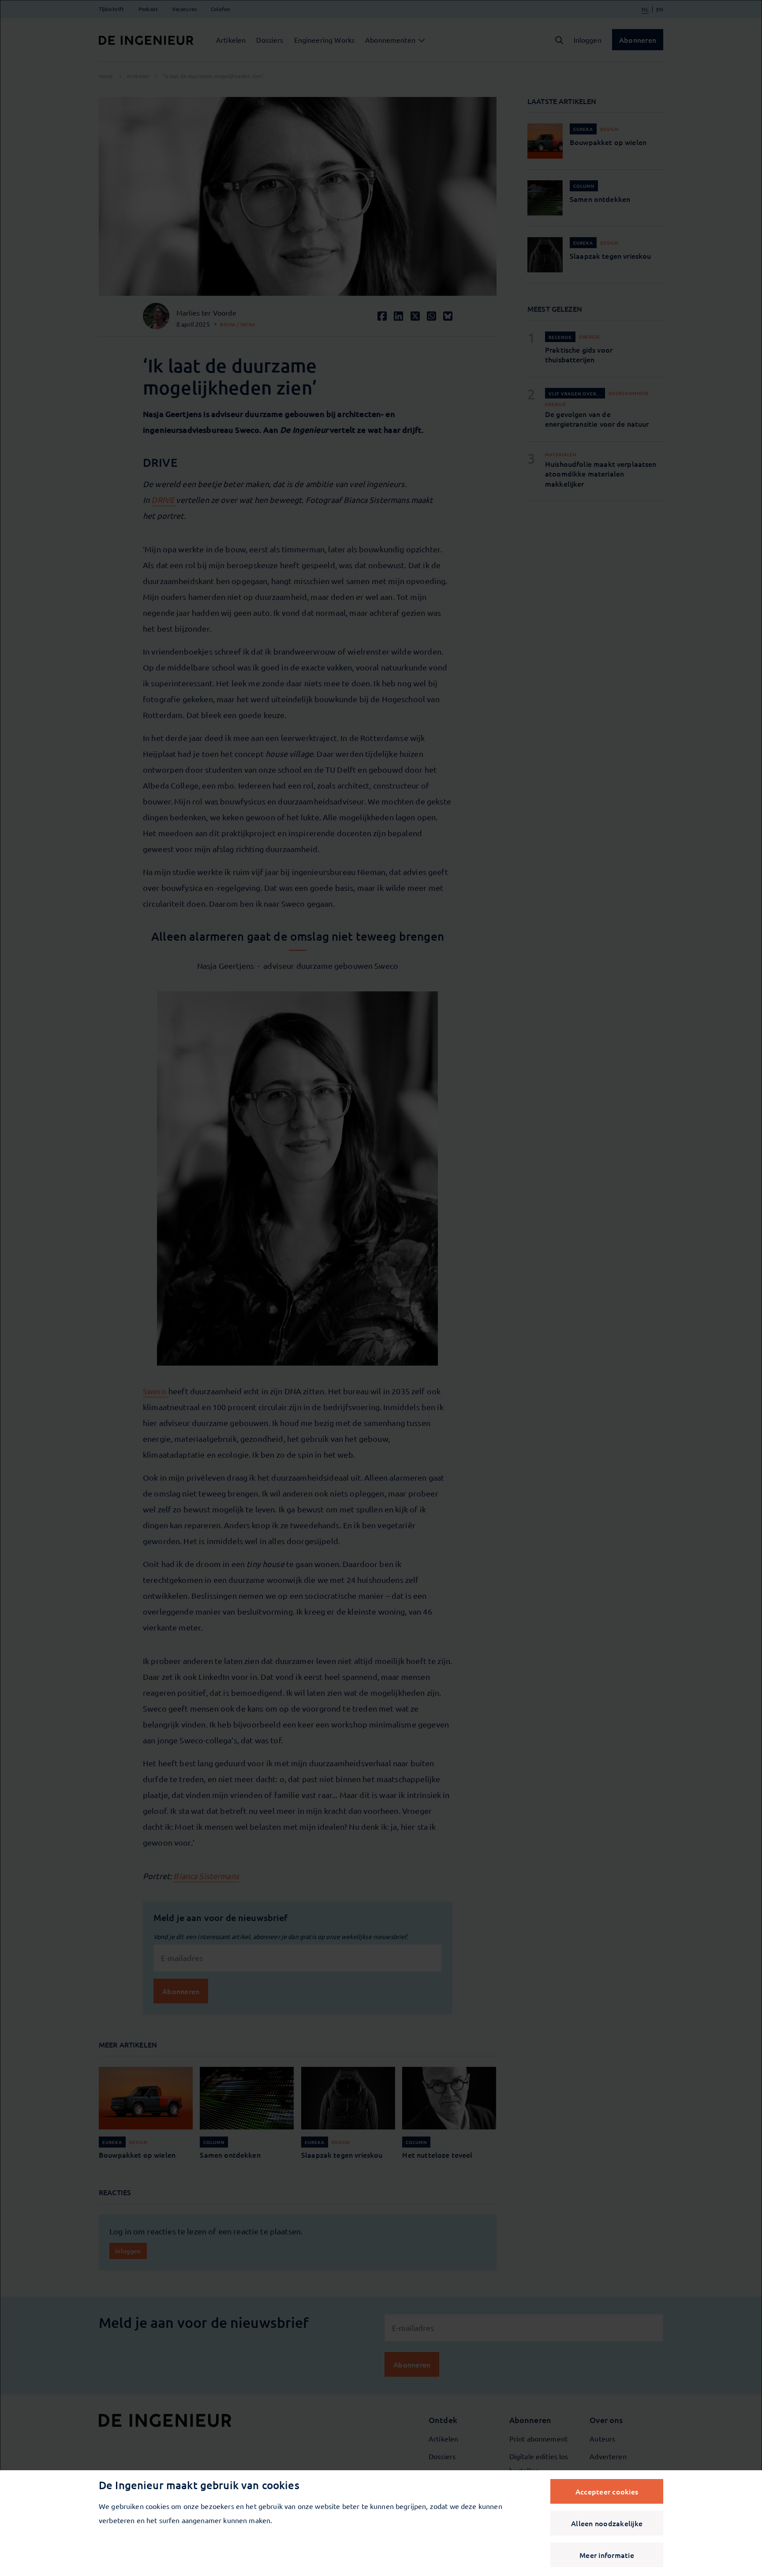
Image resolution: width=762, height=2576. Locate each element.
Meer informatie (607, 2555)
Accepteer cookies (607, 2491)
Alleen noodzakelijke (607, 2523)
